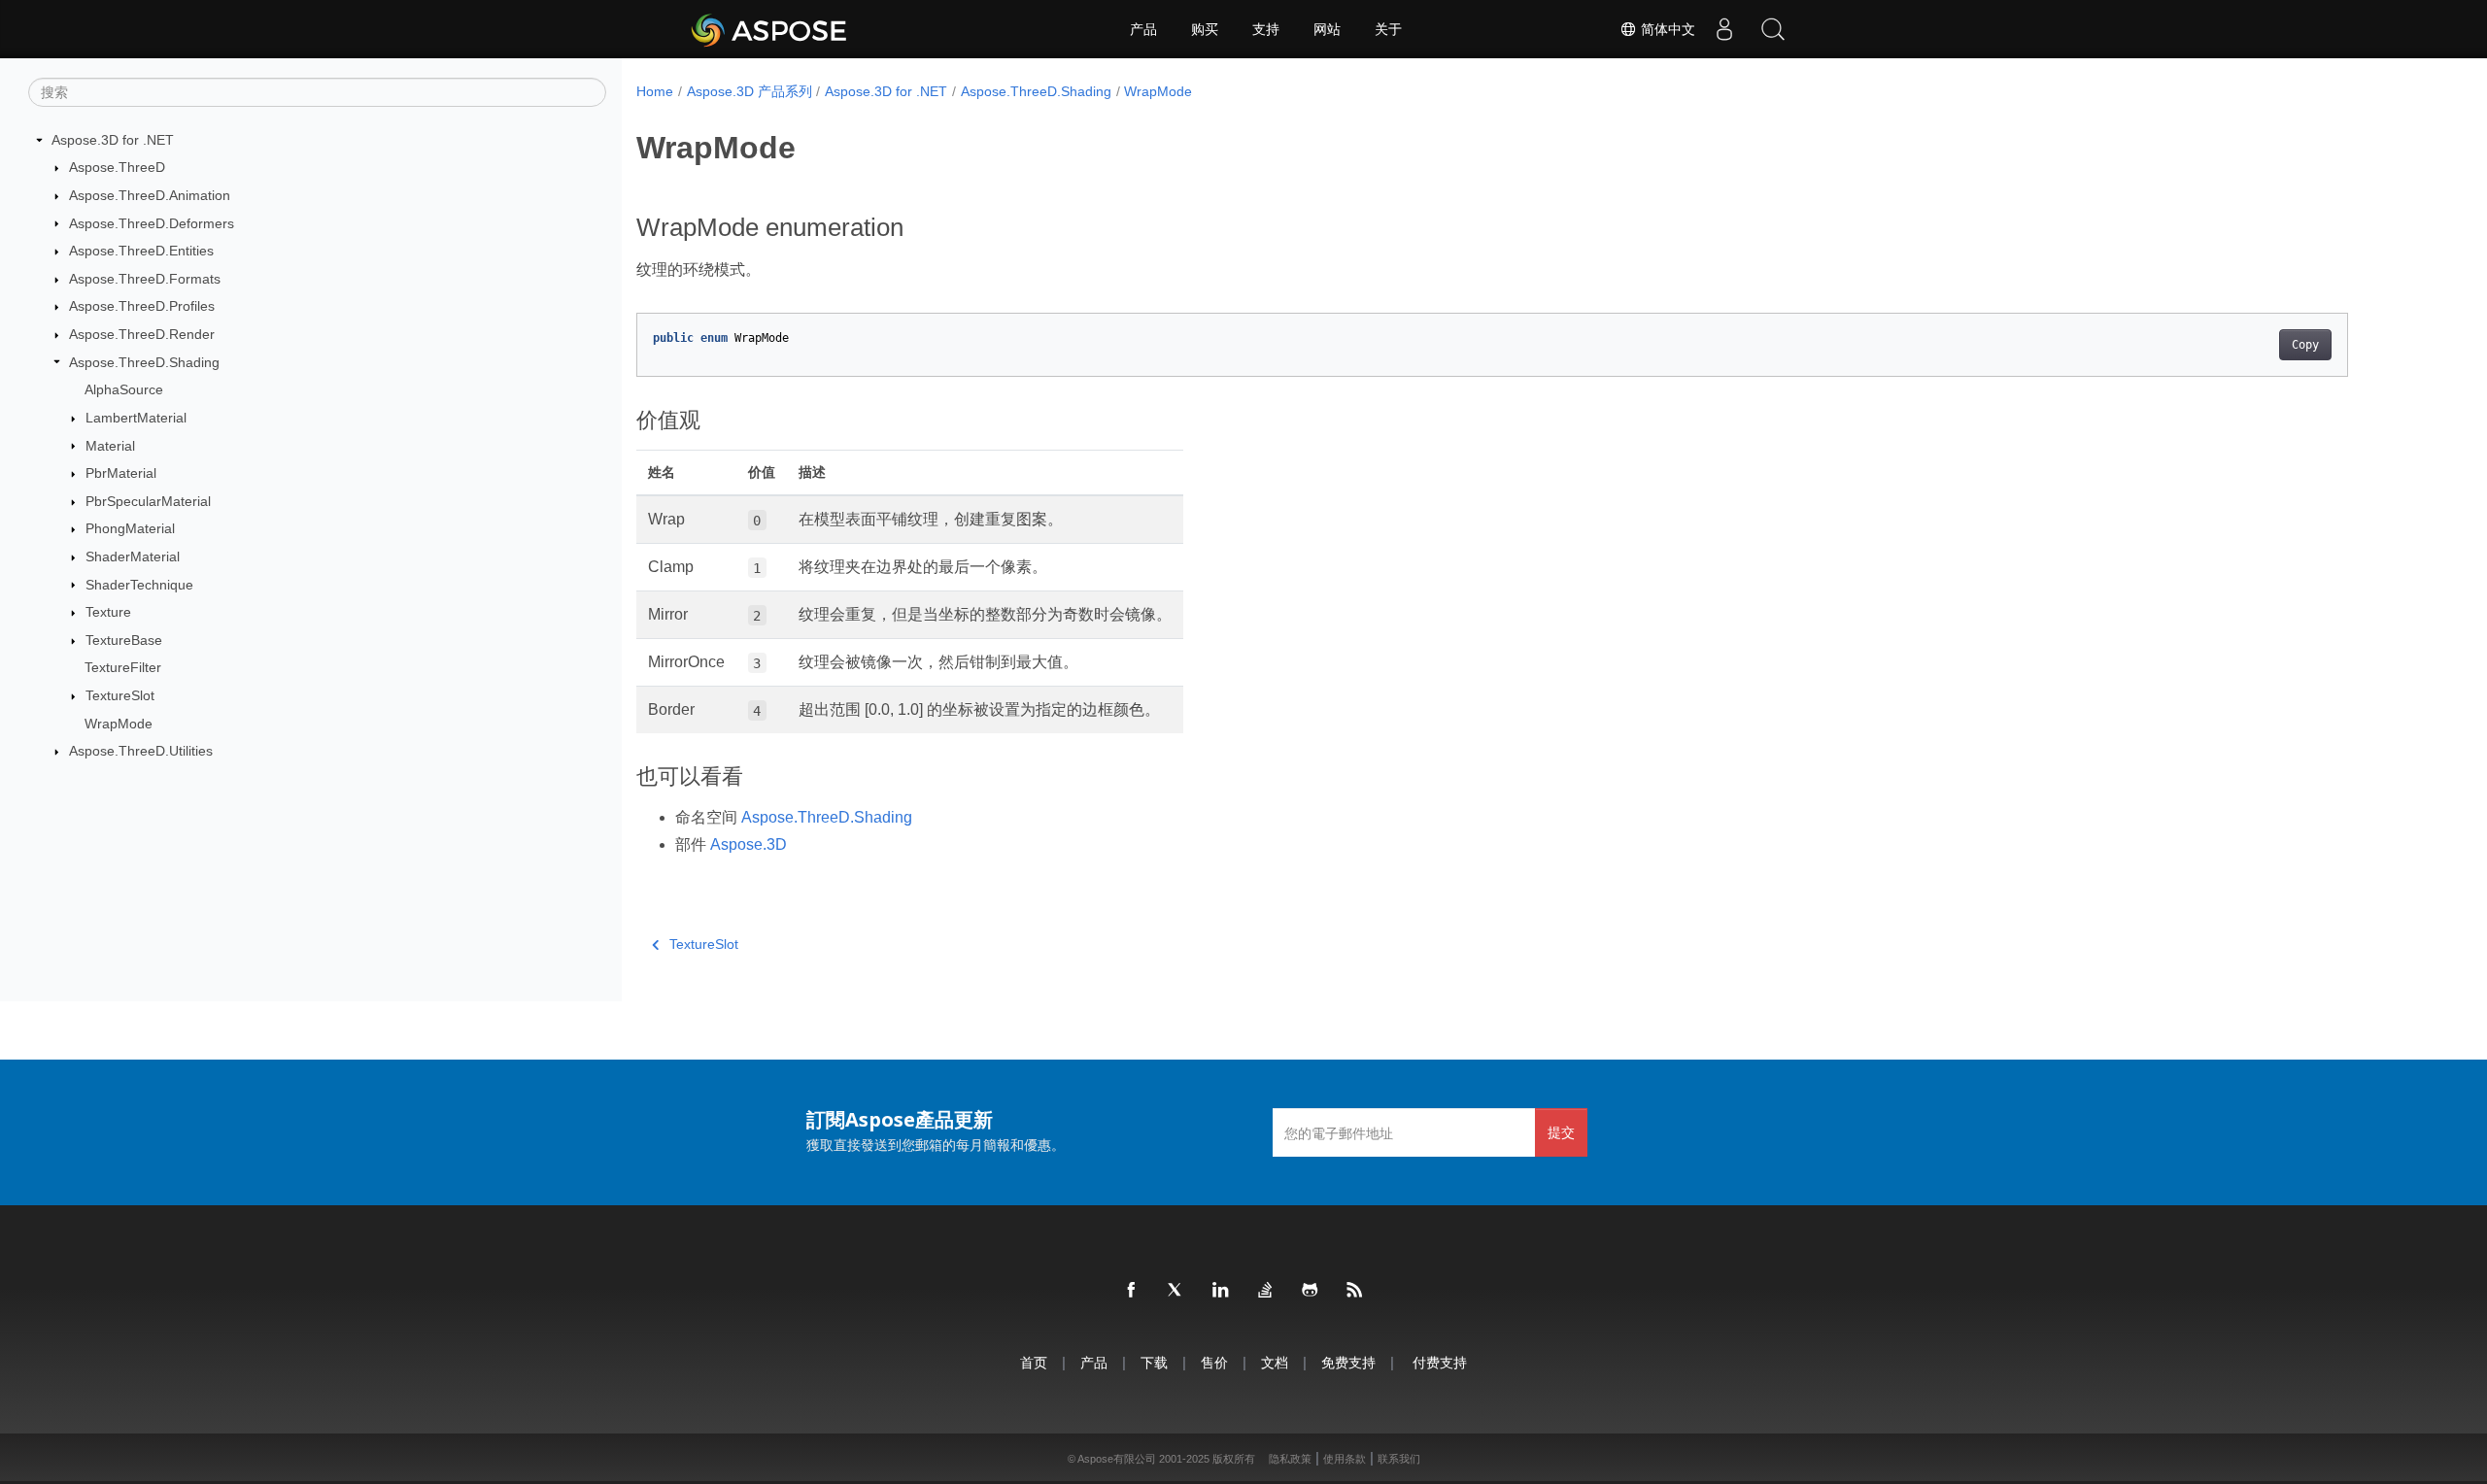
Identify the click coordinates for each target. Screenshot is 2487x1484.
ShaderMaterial (133, 556)
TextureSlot (120, 695)
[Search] (1773, 29)
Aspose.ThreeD (117, 167)
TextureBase (124, 640)
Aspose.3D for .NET (113, 140)
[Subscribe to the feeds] (1355, 1291)
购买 (1205, 29)
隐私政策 (1290, 1459)
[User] (1724, 29)
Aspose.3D (749, 844)
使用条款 (1345, 1459)
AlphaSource (124, 389)
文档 (1275, 1362)
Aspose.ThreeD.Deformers (152, 223)
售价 (1214, 1362)
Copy (2305, 345)
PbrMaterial (121, 473)
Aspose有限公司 (1117, 1459)
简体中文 (1666, 29)
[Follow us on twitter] (1176, 1291)
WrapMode (119, 724)
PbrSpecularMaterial (148, 501)
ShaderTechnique (139, 585)
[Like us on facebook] (1132, 1291)
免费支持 (1348, 1362)
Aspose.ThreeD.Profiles (142, 306)
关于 (1388, 29)
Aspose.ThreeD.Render (142, 334)
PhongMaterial (130, 528)
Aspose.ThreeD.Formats (145, 279)
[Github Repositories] (1311, 1291)
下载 (1154, 1362)
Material (110, 446)
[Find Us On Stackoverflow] (1266, 1291)
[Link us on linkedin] (1221, 1291)
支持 (1266, 29)
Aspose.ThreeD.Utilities (141, 751)
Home (655, 91)
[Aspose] (770, 29)
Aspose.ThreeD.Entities (141, 251)
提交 (1561, 1132)
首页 (1034, 1362)
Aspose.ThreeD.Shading (144, 362)
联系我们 (1399, 1459)
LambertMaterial (136, 418)
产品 (1143, 29)
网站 (1327, 29)
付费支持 (1440, 1362)
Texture (108, 612)
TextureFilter (123, 667)
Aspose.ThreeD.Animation (150, 195)
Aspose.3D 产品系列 (750, 91)
